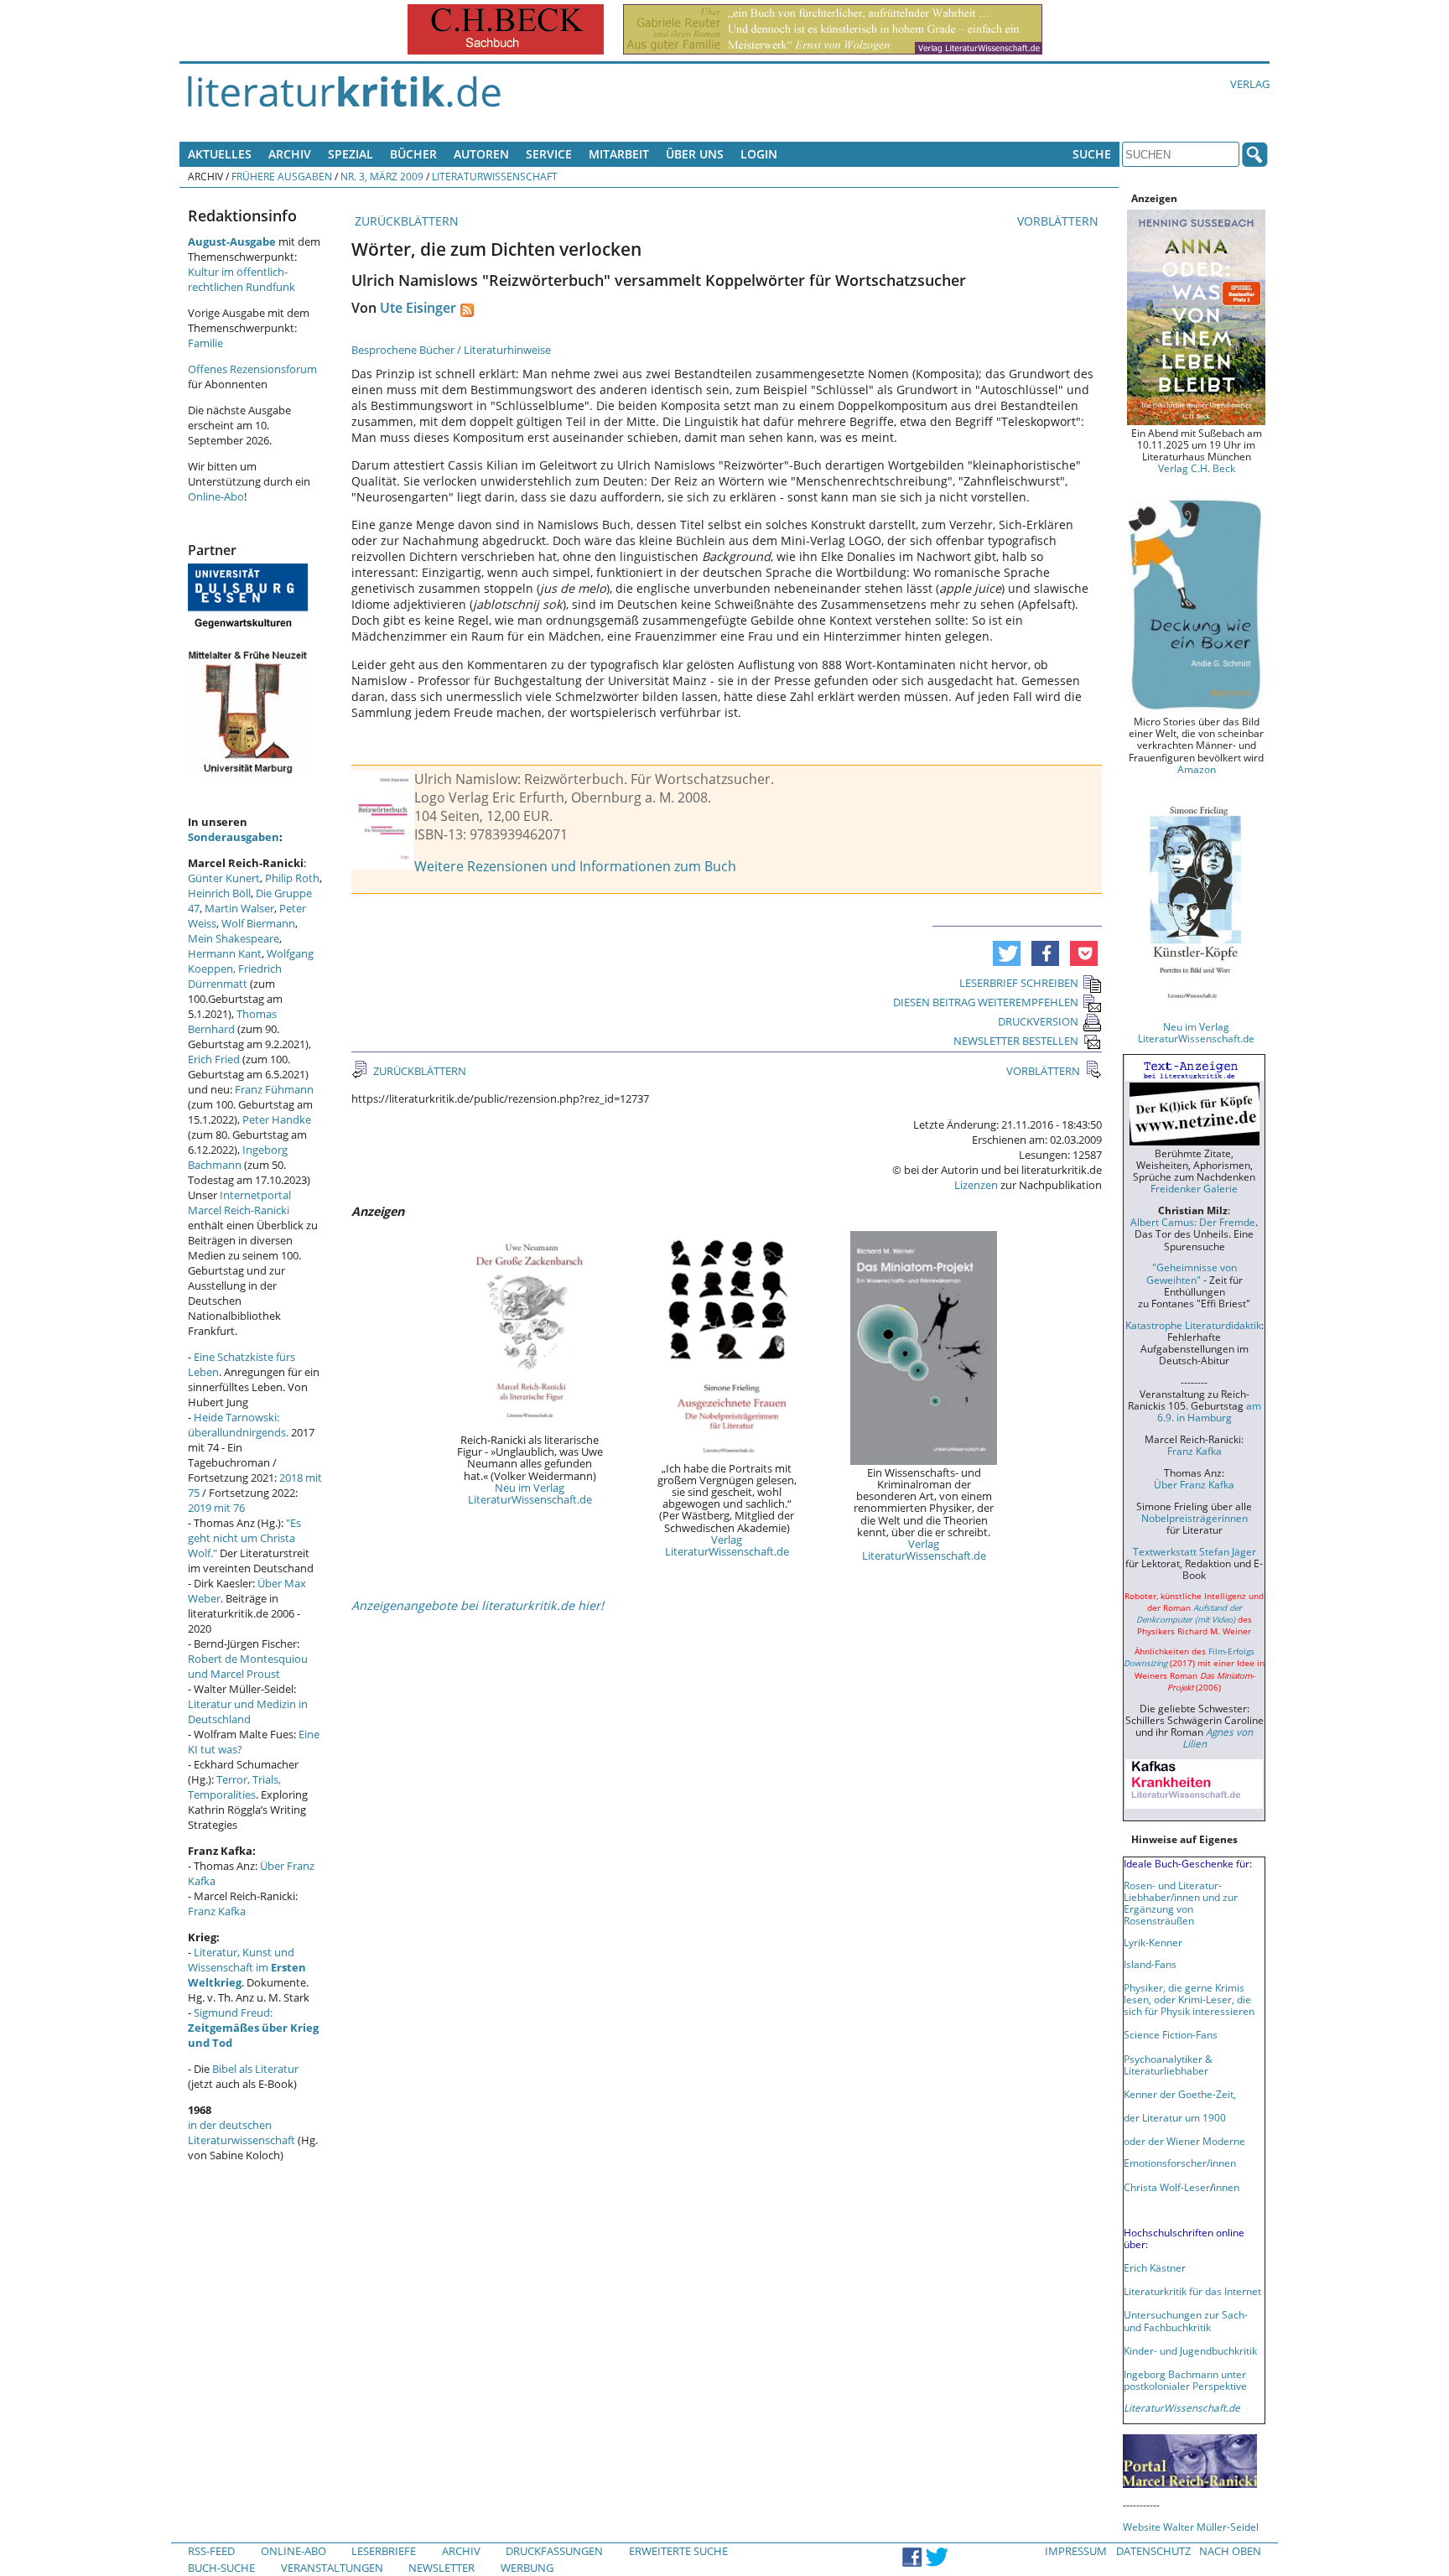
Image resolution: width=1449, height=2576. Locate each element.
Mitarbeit (619, 154)
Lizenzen (976, 1185)
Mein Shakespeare (234, 938)
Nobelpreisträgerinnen (1195, 1518)
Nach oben (1230, 2551)
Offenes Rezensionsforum (252, 369)
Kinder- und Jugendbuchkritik (1190, 2350)
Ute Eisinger (418, 308)
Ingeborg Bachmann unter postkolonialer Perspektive (1185, 2380)
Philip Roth (292, 878)
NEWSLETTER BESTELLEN (1016, 1041)
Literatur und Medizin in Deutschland (248, 1711)
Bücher (413, 154)
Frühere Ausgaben (282, 176)
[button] (1007, 953)
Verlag (1250, 84)
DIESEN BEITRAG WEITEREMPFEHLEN (986, 1002)
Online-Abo (216, 496)
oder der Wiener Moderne (1184, 2141)
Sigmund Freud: (253, 2028)
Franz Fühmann (274, 1089)
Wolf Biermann (258, 923)
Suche (1092, 154)
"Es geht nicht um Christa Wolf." (244, 1538)
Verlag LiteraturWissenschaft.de (727, 1545)
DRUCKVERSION (1038, 1021)
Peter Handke (277, 1119)
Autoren (481, 154)
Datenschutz (1153, 2551)
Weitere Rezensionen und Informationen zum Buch (575, 866)
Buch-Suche (221, 2568)
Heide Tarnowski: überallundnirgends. (238, 1425)
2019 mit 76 (216, 1508)
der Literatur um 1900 (1175, 2117)
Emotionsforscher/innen (1180, 2163)
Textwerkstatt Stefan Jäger (1195, 1551)
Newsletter (441, 2568)
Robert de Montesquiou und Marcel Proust (248, 1666)
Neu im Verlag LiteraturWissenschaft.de (530, 1493)
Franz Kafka (217, 1911)
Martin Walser (239, 908)
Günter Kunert (224, 878)
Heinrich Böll (219, 893)
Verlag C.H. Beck (1197, 468)
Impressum (1076, 2551)
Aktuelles (220, 154)
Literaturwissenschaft (495, 176)
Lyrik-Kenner (1153, 1942)
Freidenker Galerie (1194, 1188)
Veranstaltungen (332, 2568)
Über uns (695, 154)
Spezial (351, 154)
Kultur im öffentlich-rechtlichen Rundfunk (241, 279)
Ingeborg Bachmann (238, 1157)
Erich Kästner (1155, 2267)
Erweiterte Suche (678, 2551)
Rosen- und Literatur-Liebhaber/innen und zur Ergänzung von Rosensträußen (1181, 1903)
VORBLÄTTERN (1059, 221)
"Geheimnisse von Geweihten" (1192, 1273)
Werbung (527, 2568)
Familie (205, 343)
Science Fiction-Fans (1171, 2034)
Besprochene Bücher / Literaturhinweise (451, 350)
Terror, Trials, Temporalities (234, 1787)
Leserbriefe (384, 2551)
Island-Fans (1150, 1964)
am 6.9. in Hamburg (1209, 1411)
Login (759, 154)
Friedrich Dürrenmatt (235, 976)
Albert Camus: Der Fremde (1193, 1222)
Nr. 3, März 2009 (382, 176)
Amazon (1197, 769)
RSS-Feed (211, 2551)
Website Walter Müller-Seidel (1191, 2527)
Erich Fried (214, 1059)
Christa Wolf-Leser (1167, 2187)
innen (1226, 2187)
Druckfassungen (554, 2551)
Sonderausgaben (234, 837)
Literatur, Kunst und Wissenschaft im (247, 1967)
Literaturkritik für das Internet (1192, 2291)
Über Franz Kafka (1194, 1484)
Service (549, 154)
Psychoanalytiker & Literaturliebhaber (1168, 2064)
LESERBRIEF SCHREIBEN (1019, 983)
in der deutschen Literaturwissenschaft (241, 2132)
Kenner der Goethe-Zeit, (1180, 2094)
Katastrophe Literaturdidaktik (1193, 1325)
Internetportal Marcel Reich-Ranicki (239, 1202)
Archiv (290, 154)
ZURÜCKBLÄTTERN (405, 221)
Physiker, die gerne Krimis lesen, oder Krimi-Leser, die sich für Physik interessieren (1189, 1999)
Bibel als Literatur (255, 2069)
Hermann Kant (225, 953)
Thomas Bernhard (232, 1021)
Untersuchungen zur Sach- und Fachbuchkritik (1186, 2320)
